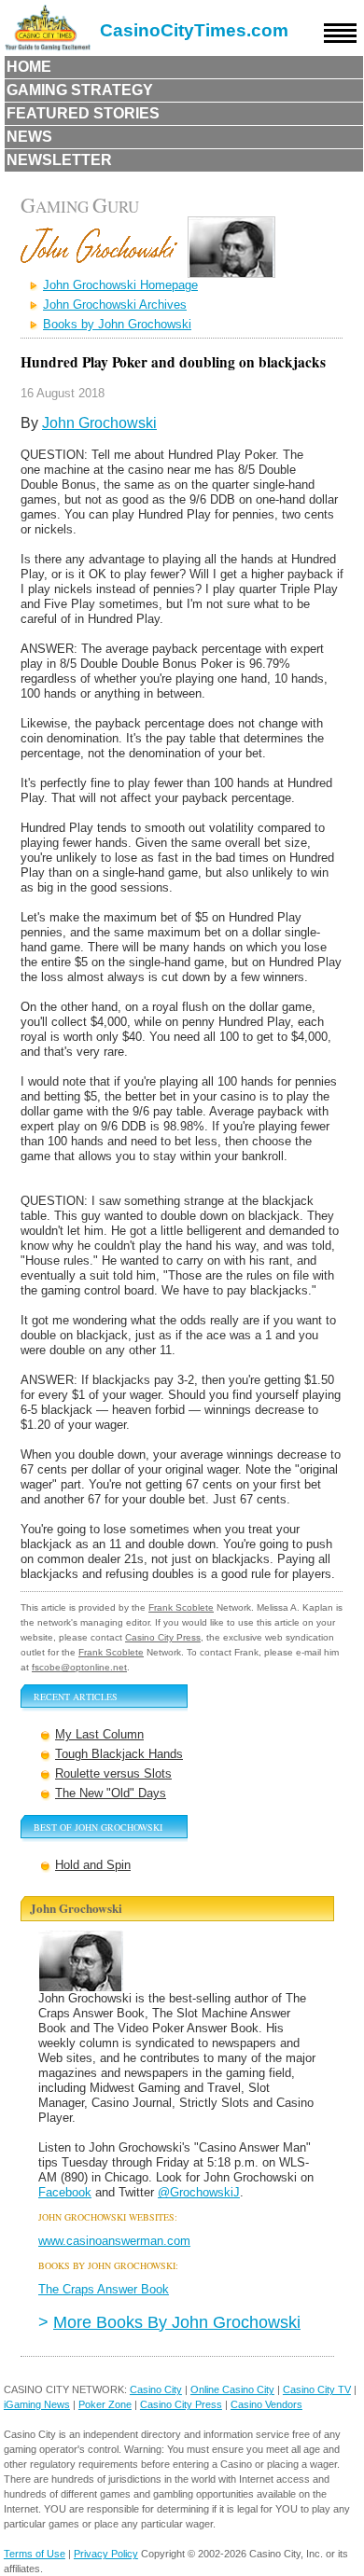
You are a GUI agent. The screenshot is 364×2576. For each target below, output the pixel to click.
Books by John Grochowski (117, 324)
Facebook (65, 2192)
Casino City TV (317, 2389)
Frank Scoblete (181, 1607)
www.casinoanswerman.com (114, 2241)
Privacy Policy (106, 2554)
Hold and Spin (93, 1865)
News (29, 137)
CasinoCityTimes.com (194, 30)
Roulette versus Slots (113, 1773)
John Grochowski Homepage (120, 285)
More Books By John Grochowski (177, 2322)
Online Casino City (232, 2389)
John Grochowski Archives (115, 305)
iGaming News (37, 2404)
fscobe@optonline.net (79, 1667)
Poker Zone (105, 2404)
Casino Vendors (266, 2404)
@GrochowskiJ (199, 2192)
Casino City (156, 2389)
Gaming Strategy (80, 90)
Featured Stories (83, 113)
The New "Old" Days (111, 1793)
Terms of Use (35, 2554)
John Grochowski (99, 423)
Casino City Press (163, 1637)
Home (29, 67)
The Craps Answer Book (104, 2289)
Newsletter (59, 160)
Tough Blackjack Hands (119, 1754)
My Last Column (99, 1734)
